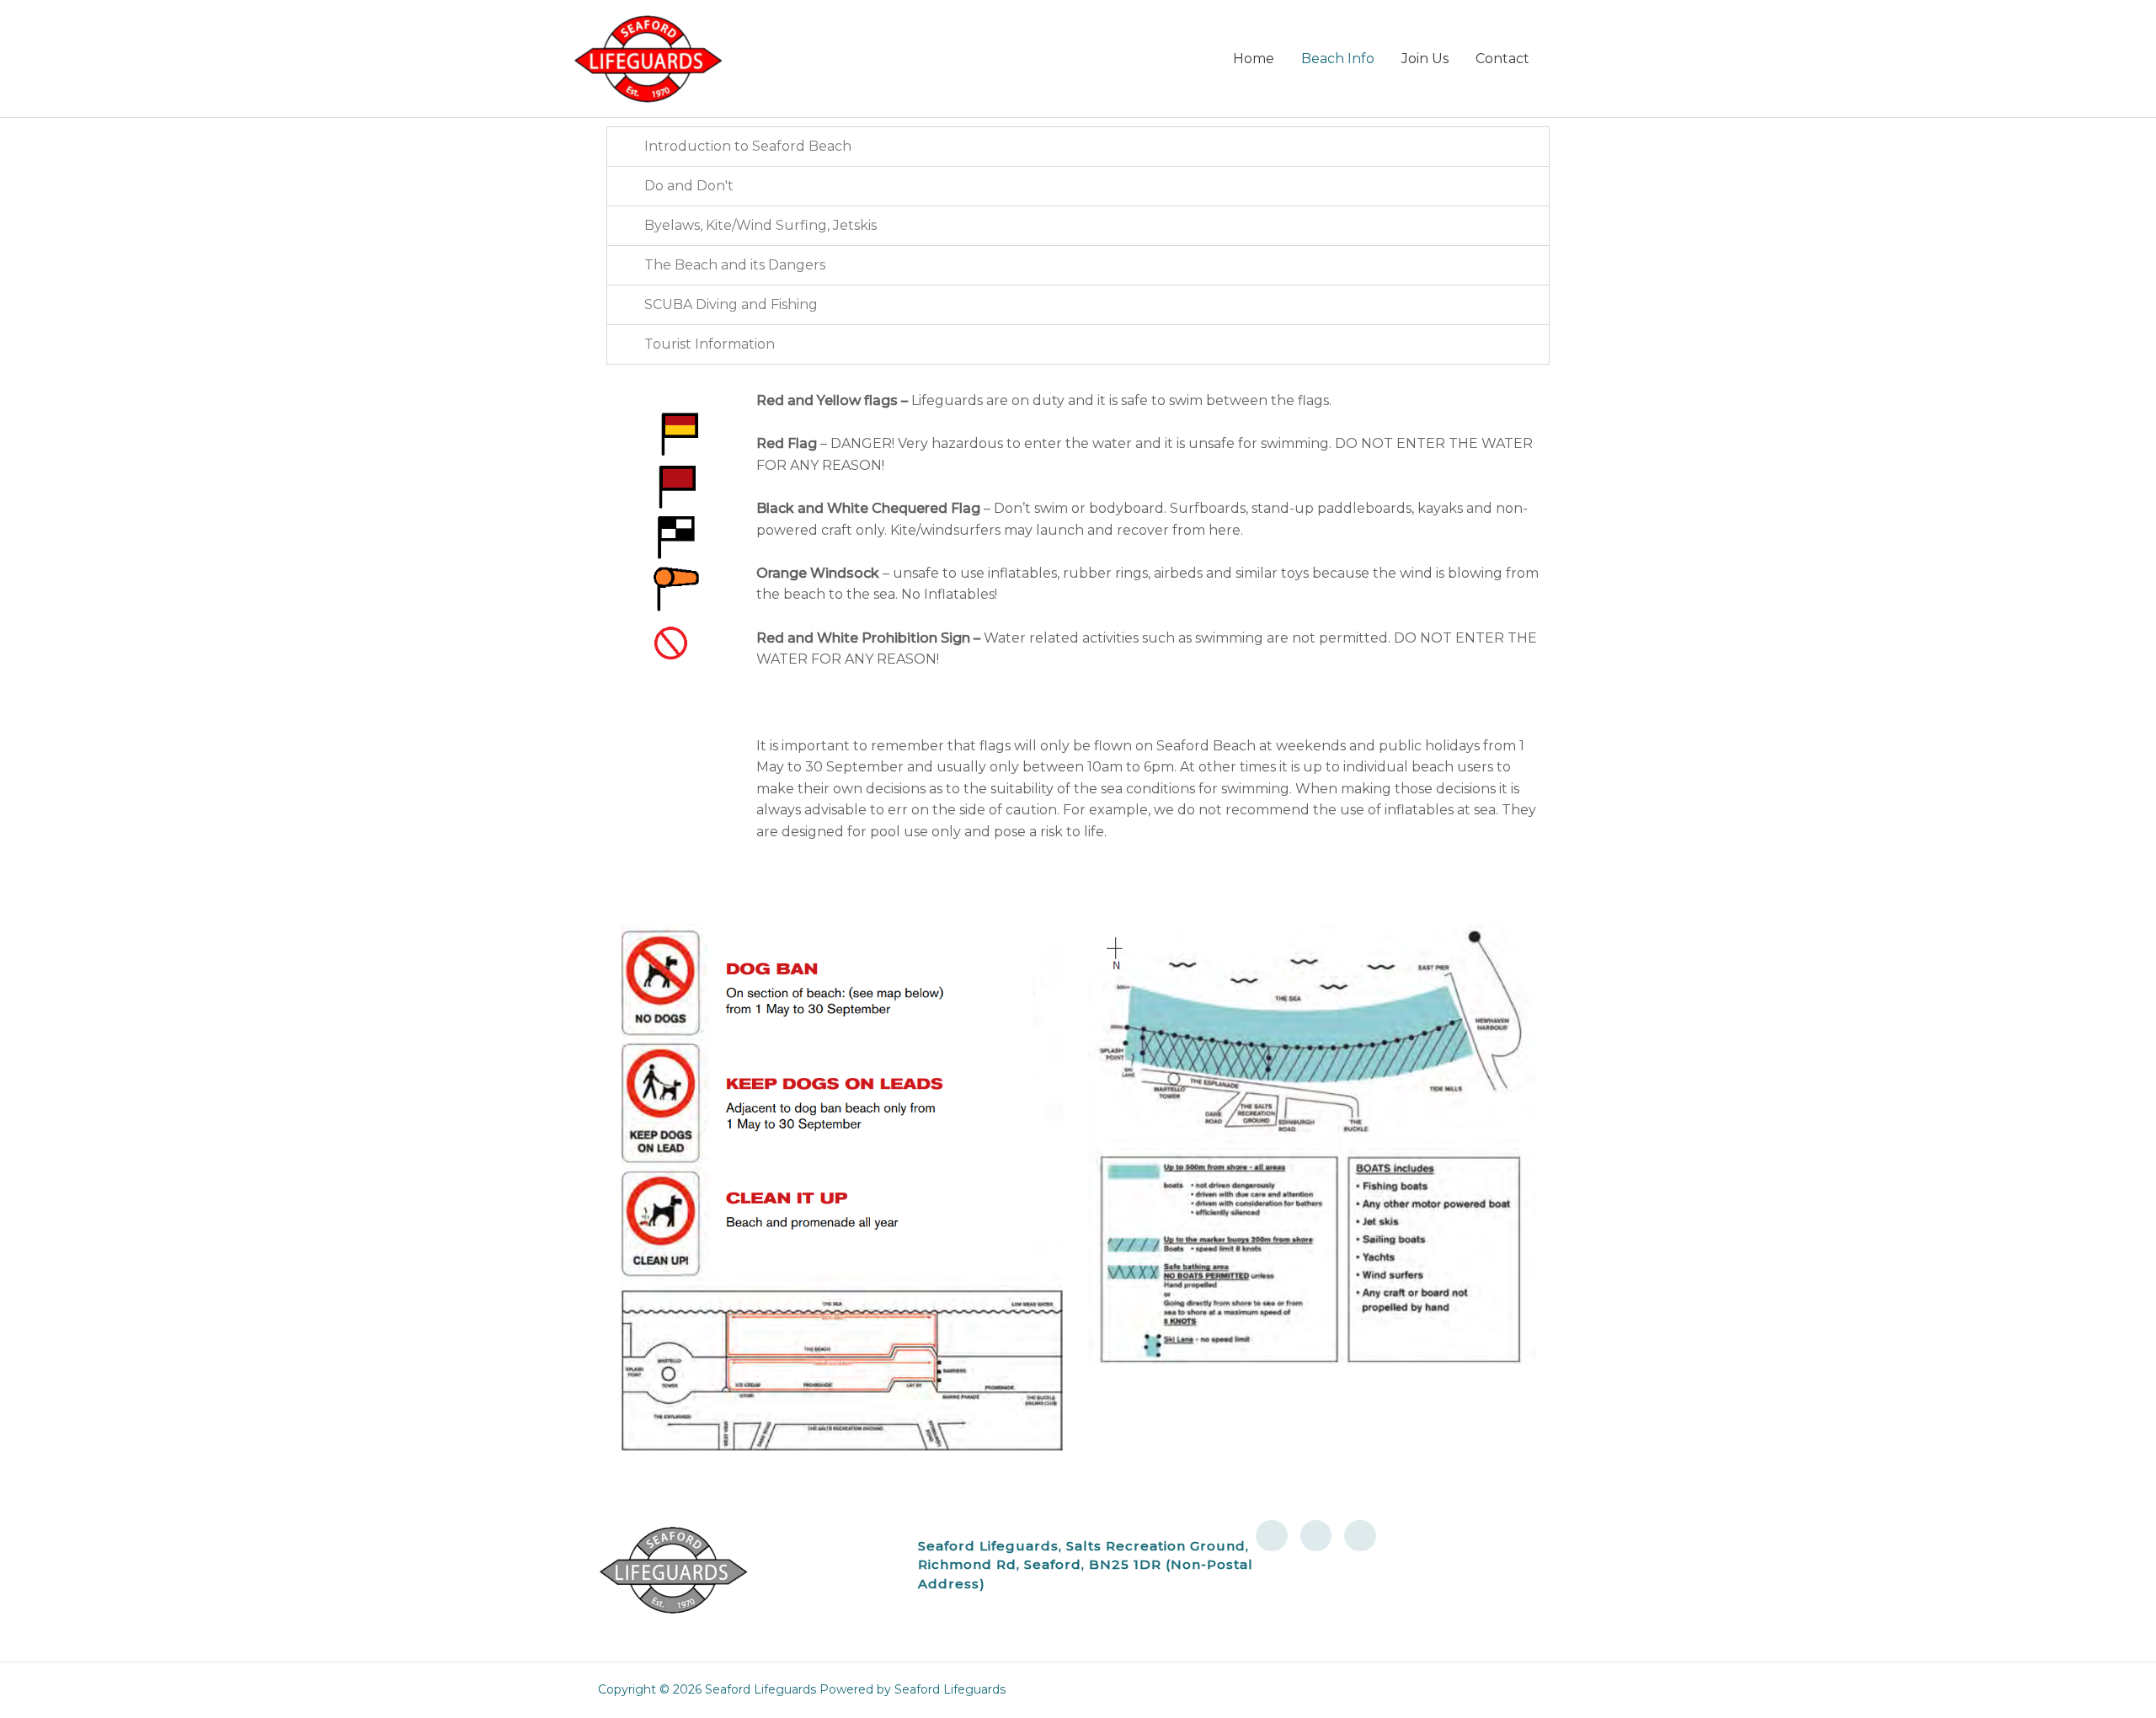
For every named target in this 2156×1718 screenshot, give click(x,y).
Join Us (1425, 59)
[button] (1078, 147)
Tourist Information (710, 344)
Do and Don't (689, 186)
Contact (1502, 59)
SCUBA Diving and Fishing (731, 304)
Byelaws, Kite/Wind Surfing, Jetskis (760, 225)
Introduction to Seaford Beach (748, 146)
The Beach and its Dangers (735, 265)
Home (1254, 59)
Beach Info (1338, 59)
